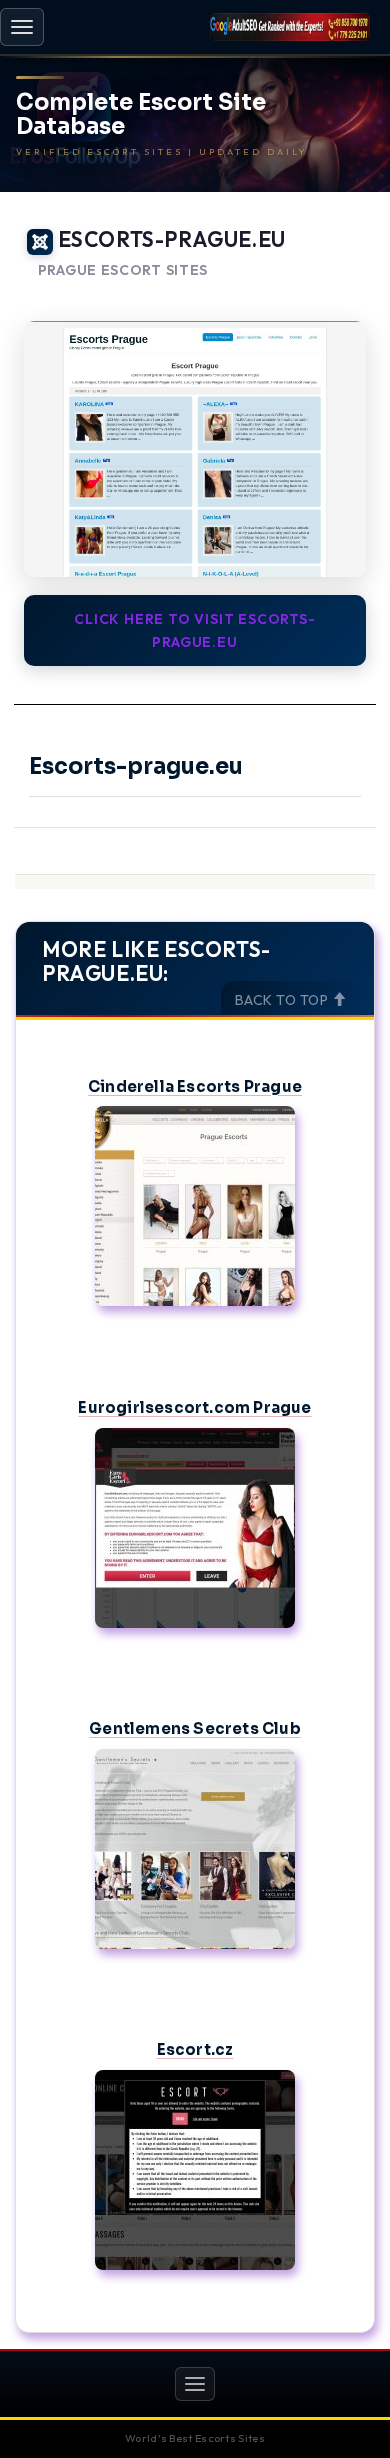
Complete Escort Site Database (141, 115)
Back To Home (320, 295)
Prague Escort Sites (123, 270)
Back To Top (283, 1000)
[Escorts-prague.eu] (195, 449)
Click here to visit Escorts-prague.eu (194, 630)
